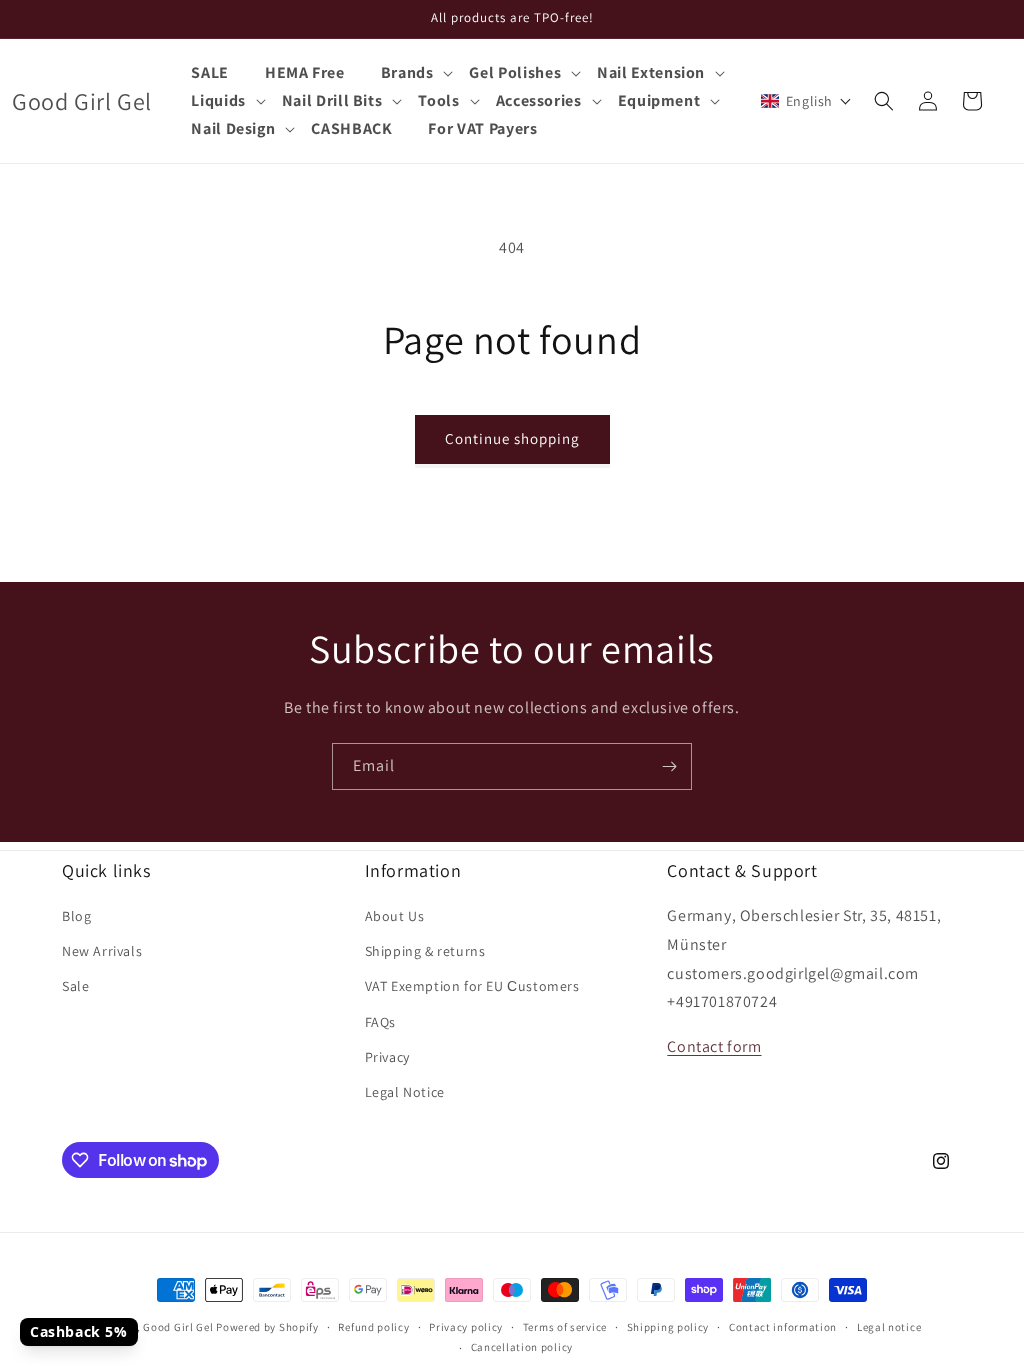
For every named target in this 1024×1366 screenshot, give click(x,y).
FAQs (380, 1022)
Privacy (387, 1057)
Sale (75, 986)
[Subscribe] (669, 766)
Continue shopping (512, 438)
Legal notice (889, 1327)
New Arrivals (102, 951)
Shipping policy (668, 1327)
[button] (416, 73)
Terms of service (565, 1327)
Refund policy (373, 1327)
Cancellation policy (522, 1347)
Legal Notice (405, 1092)
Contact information (783, 1327)
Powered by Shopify (267, 1327)
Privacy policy (466, 1327)
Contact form (714, 1046)
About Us (395, 916)
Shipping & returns (425, 951)
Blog (76, 916)
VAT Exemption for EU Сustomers (472, 986)
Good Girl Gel (178, 1327)
